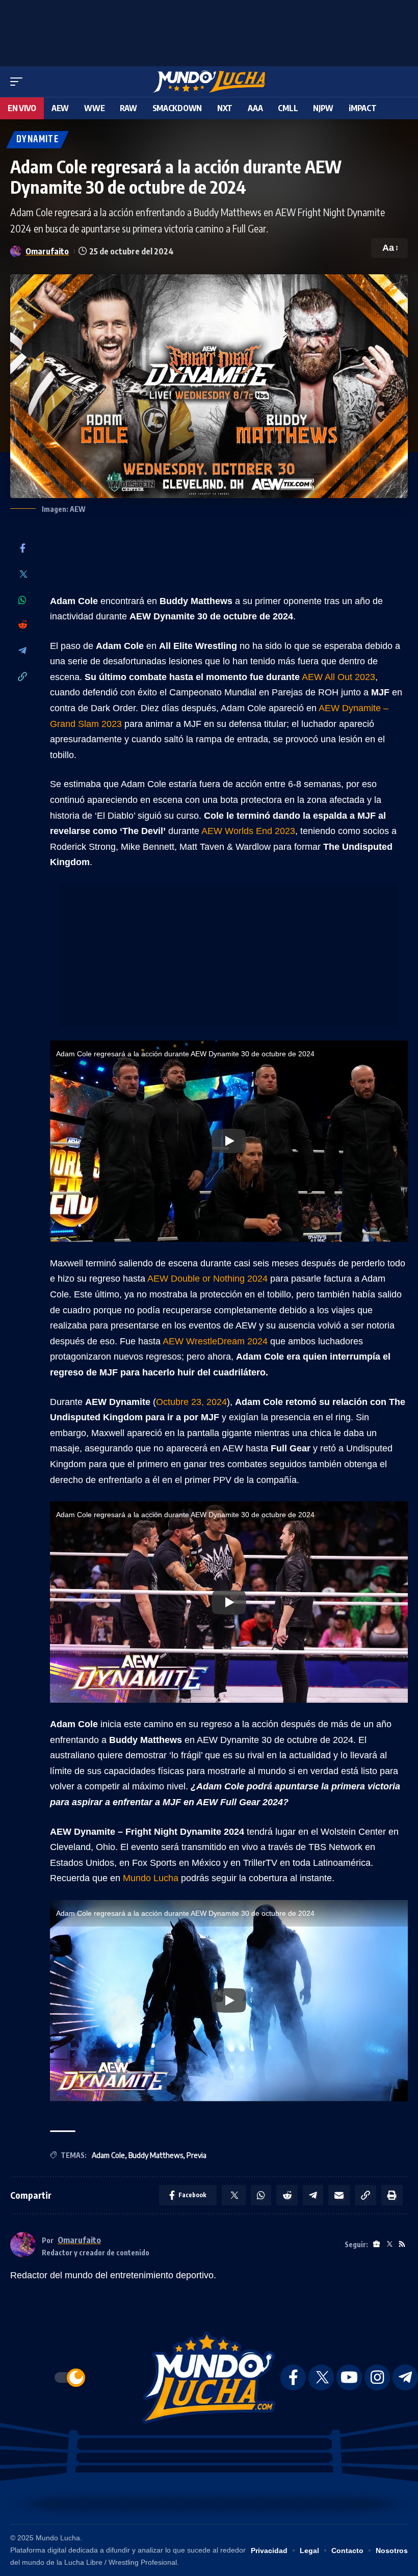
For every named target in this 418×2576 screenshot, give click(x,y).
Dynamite (37, 139)
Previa (197, 2155)
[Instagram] (377, 2377)
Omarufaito (47, 251)
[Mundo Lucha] (209, 82)
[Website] (376, 2244)
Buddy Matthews (156, 2155)
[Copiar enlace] (22, 677)
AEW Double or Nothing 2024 (207, 1279)
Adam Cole (108, 2155)
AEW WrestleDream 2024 (215, 1341)
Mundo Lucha (151, 1878)
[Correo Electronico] (339, 2195)
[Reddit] (22, 625)
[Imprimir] (392, 2195)
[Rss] (402, 2244)
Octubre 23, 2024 (191, 1402)
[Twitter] (22, 575)
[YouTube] (349, 2377)
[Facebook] (22, 549)
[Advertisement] (209, 31)
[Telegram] (22, 651)
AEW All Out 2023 (338, 677)
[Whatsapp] (22, 600)
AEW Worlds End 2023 (248, 831)
